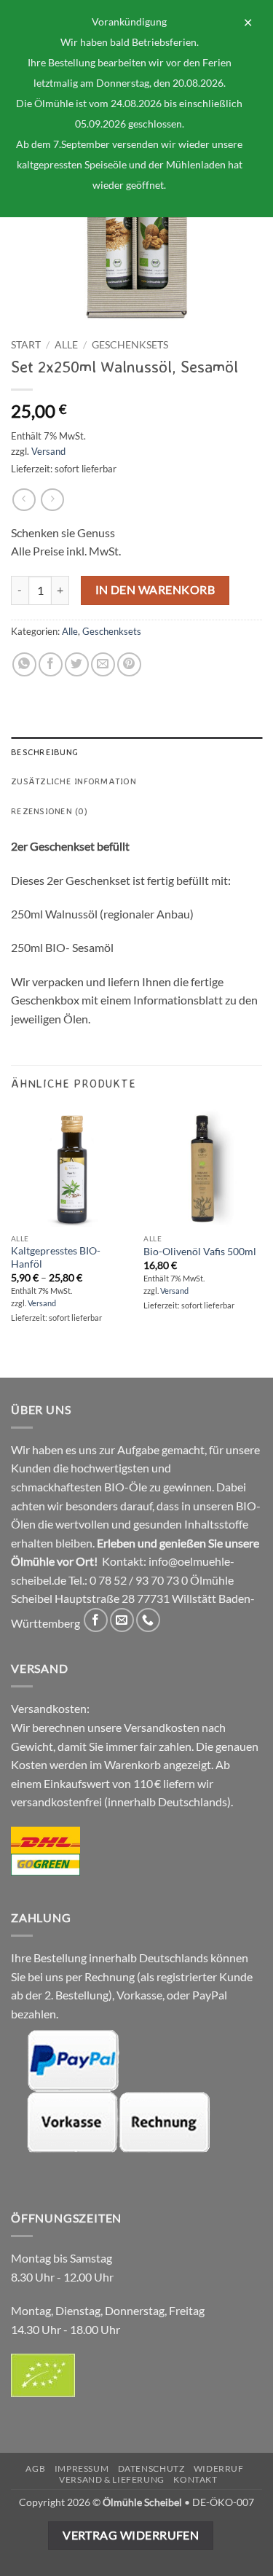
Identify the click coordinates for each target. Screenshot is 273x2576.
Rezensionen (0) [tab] (49, 811)
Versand (48, 451)
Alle (66, 345)
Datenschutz (151, 2468)
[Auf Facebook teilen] (51, 664)
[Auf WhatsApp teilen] (24, 664)
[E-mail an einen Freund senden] (103, 664)
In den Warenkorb (155, 590)
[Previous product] (52, 500)
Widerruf (219, 2468)
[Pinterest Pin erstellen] (129, 664)
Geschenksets (130, 345)
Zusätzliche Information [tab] (74, 781)
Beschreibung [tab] (44, 752)
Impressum (82, 2468)
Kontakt (195, 2479)
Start (26, 345)
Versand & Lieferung (112, 2479)
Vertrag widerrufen (131, 2535)
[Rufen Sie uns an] (148, 1620)
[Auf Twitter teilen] (77, 664)
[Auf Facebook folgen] (96, 1620)
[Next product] (24, 500)
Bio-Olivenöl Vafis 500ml (200, 1252)
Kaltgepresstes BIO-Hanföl (56, 1257)
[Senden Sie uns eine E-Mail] (122, 1620)
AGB (35, 2468)
